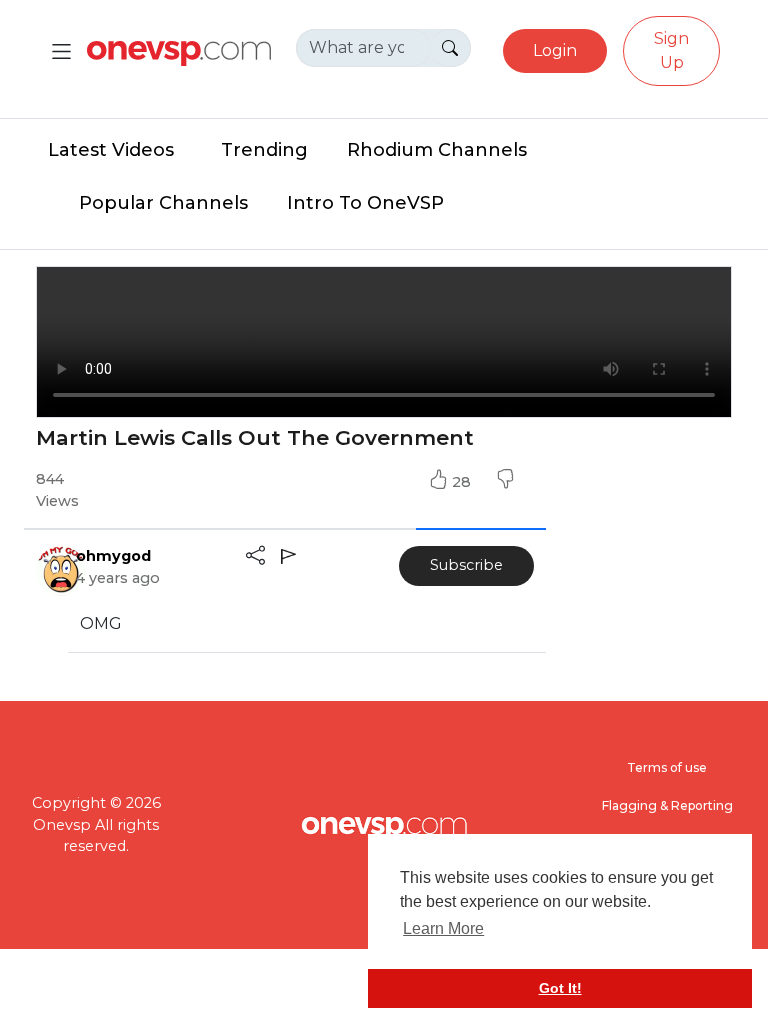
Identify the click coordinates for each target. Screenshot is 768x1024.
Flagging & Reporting (667, 805)
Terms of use (667, 767)
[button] (505, 482)
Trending (264, 150)
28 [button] (463, 482)
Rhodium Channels (437, 150)
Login (555, 50)
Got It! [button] (560, 988)
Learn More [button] (443, 928)
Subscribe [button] (466, 565)
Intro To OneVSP (365, 203)
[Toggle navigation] (61, 51)
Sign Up (671, 50)
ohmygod (113, 556)
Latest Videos (111, 150)
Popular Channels (163, 203)
